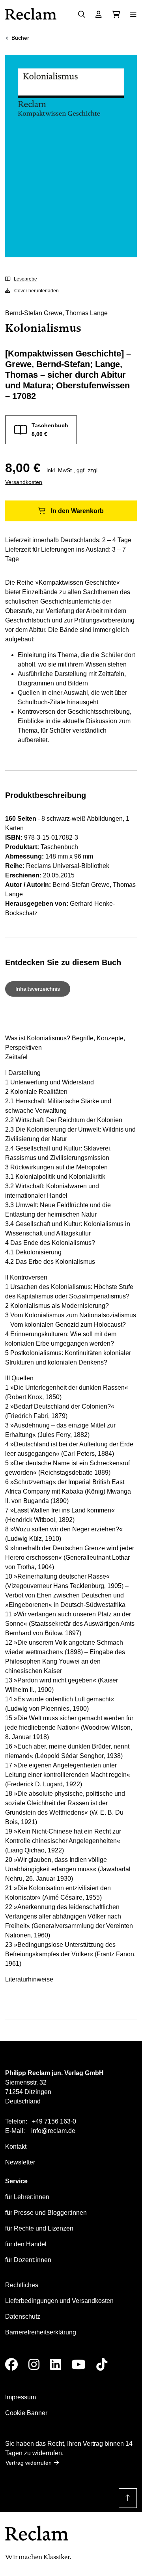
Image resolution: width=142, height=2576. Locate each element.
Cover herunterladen (36, 291)
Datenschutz (23, 2317)
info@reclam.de (53, 2131)
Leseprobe (25, 279)
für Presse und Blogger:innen (46, 2213)
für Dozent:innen (28, 2260)
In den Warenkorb (77, 511)
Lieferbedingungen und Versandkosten (59, 2301)
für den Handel (26, 2244)
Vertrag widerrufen (29, 2463)
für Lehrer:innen (27, 2197)
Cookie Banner (26, 2413)
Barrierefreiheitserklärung (41, 2332)
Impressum (21, 2397)
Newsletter (20, 2162)
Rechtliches (22, 2285)
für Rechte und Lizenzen (39, 2228)
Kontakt (16, 2147)
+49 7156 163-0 (54, 2121)
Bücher (20, 38)
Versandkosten (24, 482)
